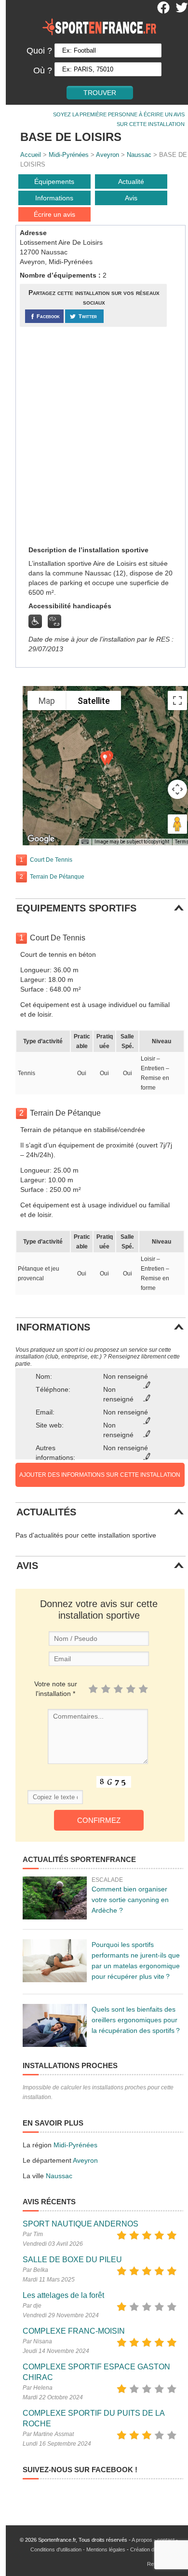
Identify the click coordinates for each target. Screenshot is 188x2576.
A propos (142, 2540)
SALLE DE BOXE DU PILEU (72, 2260)
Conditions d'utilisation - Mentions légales (78, 2549)
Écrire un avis (54, 214)
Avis (131, 198)
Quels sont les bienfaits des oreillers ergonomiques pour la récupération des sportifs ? (136, 2020)
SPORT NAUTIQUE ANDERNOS (81, 2224)
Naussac (139, 155)
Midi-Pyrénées (69, 155)
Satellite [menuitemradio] (94, 701)
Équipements (54, 182)
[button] (105, 759)
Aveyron (107, 155)
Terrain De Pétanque (57, 877)
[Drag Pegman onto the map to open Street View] (177, 824)
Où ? (43, 70)
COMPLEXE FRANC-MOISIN (74, 2331)
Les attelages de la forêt (63, 2295)
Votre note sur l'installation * (56, 1689)
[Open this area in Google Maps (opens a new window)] (41, 839)
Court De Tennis (51, 860)
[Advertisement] (94, 435)
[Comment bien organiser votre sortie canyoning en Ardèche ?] (55, 1898)
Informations (54, 198)
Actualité (131, 182)
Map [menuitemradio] (47, 701)
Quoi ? (39, 51)
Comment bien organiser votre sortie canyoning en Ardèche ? (130, 1900)
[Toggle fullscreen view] (177, 700)
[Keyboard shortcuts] (85, 842)
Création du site (148, 2549)
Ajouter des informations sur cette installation (100, 1475)
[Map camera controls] (177, 789)
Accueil (31, 155)
